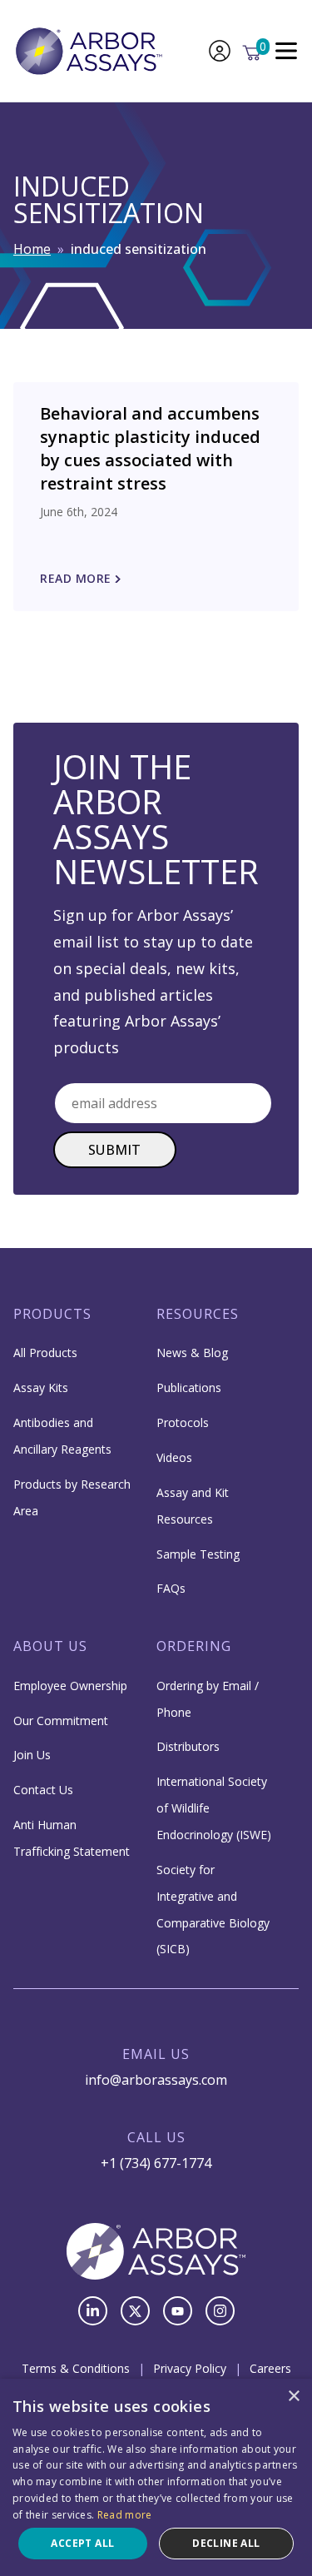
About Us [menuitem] (50, 1646)
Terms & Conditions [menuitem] (76, 2368)
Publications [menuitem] (189, 1387)
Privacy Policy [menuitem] (190, 2368)
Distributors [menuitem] (188, 1746)
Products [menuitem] (52, 1314)
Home (32, 249)
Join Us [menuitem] (32, 1755)
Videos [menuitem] (174, 1457)
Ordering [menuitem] (194, 1646)
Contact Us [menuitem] (43, 1790)
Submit (115, 1150)
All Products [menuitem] (45, 1353)
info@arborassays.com (156, 2080)
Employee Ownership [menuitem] (70, 1686)
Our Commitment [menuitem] (61, 1721)
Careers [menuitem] (270, 2368)
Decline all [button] (226, 2543)
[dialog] (156, 2477)
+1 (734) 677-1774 (156, 2163)
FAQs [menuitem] (171, 1588)
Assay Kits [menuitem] (41, 1387)
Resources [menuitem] (198, 1314)
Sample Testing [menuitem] (198, 1554)
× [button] (293, 2397)
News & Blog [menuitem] (192, 1353)
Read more (125, 2515)
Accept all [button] (82, 2543)
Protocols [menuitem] (183, 1422)
